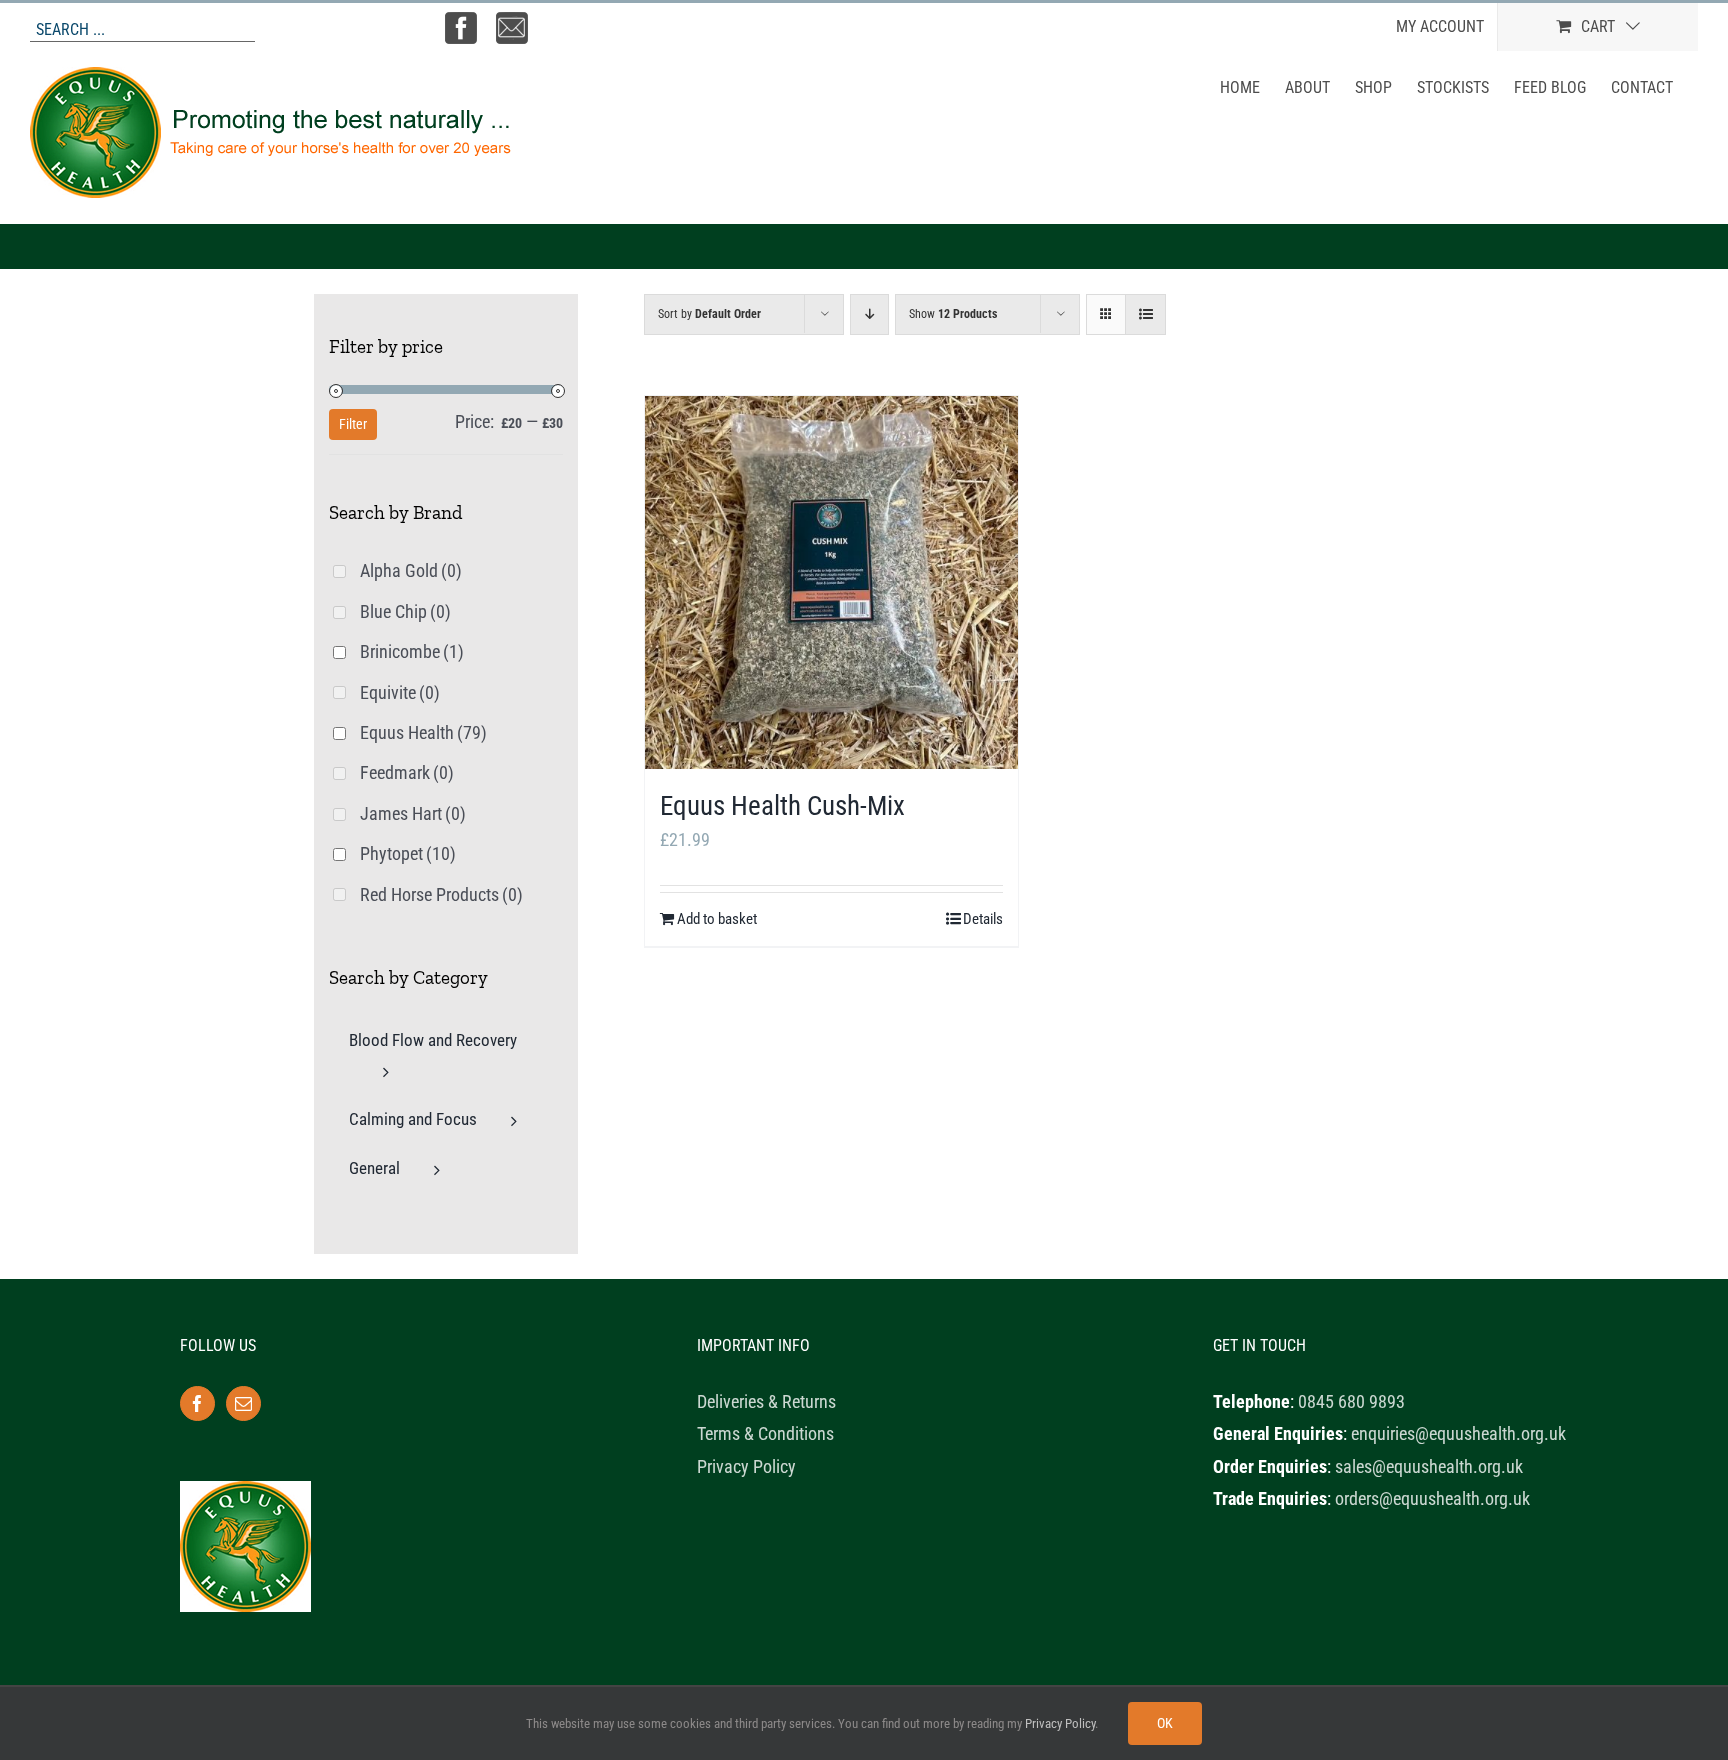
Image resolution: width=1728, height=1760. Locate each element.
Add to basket (717, 919)
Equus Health (423, 732)
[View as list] (1145, 314)
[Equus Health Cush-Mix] (831, 582)
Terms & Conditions (765, 1433)
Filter (353, 424)
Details (983, 919)
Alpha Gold (411, 570)
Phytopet (408, 853)
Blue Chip (405, 611)
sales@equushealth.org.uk (1429, 1466)
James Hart (413, 813)
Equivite (400, 692)
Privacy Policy (746, 1466)
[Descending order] (869, 314)
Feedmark (407, 772)
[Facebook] (197, 1403)
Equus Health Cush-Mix (782, 806)
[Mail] (243, 1403)
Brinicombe (412, 651)
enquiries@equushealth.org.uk (1458, 1433)
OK (1165, 1723)
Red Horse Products (441, 894)
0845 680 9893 (1351, 1401)
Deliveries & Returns (766, 1401)
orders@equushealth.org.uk (1432, 1498)
